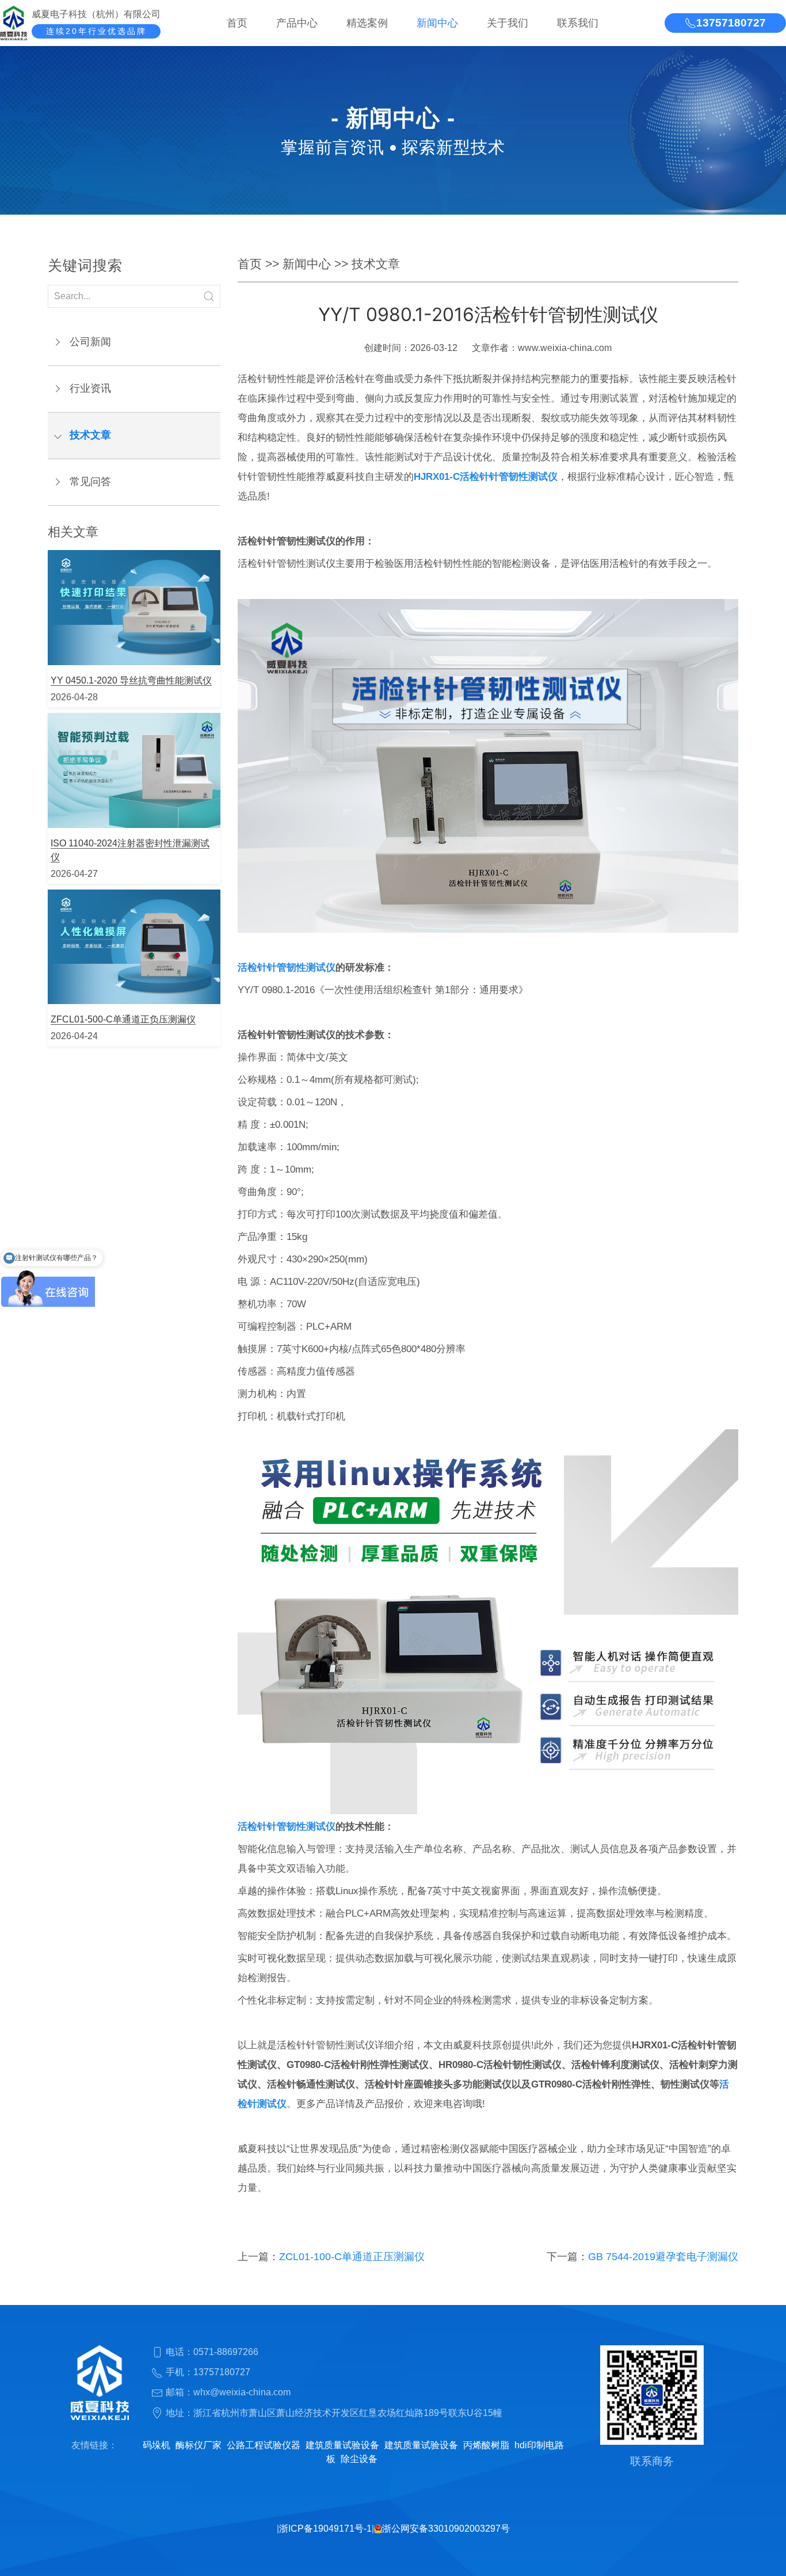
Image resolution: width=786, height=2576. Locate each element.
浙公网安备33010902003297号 (446, 2529)
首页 (237, 23)
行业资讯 (90, 388)
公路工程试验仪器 (264, 2445)
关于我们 (508, 23)
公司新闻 (90, 342)
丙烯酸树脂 (486, 2445)
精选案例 (367, 23)
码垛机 (157, 2445)
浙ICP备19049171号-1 (325, 2529)
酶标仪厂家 (199, 2445)
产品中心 (297, 23)
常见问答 (90, 482)
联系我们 (578, 23)
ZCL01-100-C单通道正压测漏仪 (352, 2257)
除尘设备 (359, 2459)
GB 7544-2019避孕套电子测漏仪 (663, 2257)
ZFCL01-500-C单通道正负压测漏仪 (123, 1019)
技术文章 (90, 435)
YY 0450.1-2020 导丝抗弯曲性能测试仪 (131, 680)
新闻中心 (437, 23)
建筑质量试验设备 (342, 2445)
